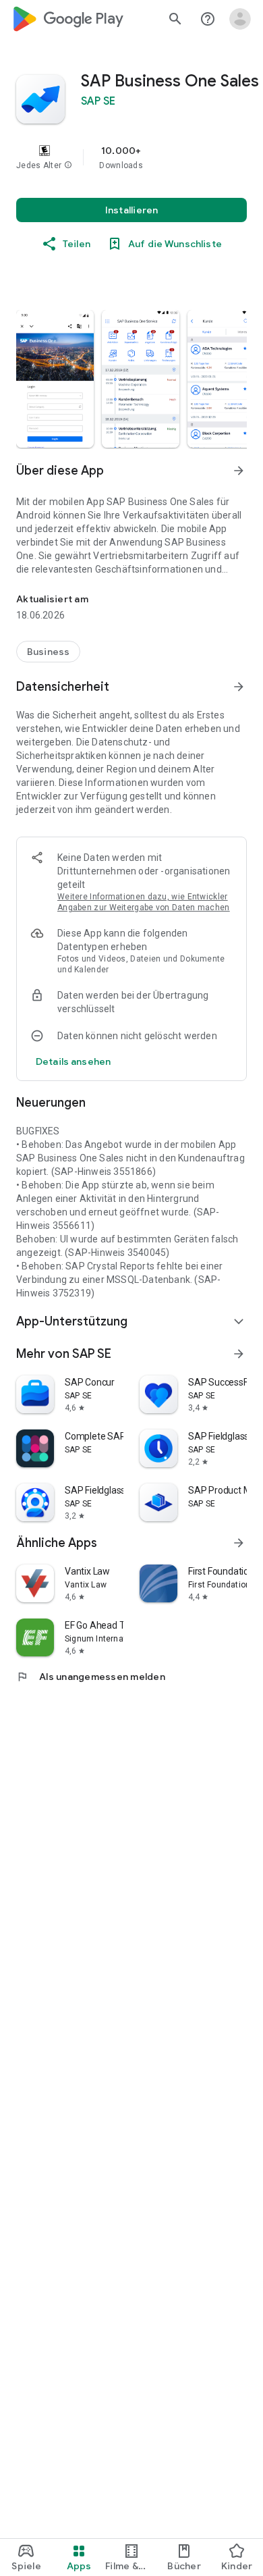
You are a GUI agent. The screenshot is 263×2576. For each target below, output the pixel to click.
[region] (131, 157)
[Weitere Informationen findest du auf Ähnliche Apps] (239, 1543)
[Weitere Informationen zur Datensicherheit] (73, 1061)
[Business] (48, 652)
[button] (68, 165)
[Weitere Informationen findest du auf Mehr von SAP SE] (239, 1354)
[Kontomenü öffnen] (240, 19)
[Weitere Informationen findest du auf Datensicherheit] (239, 687)
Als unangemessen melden (91, 1677)
